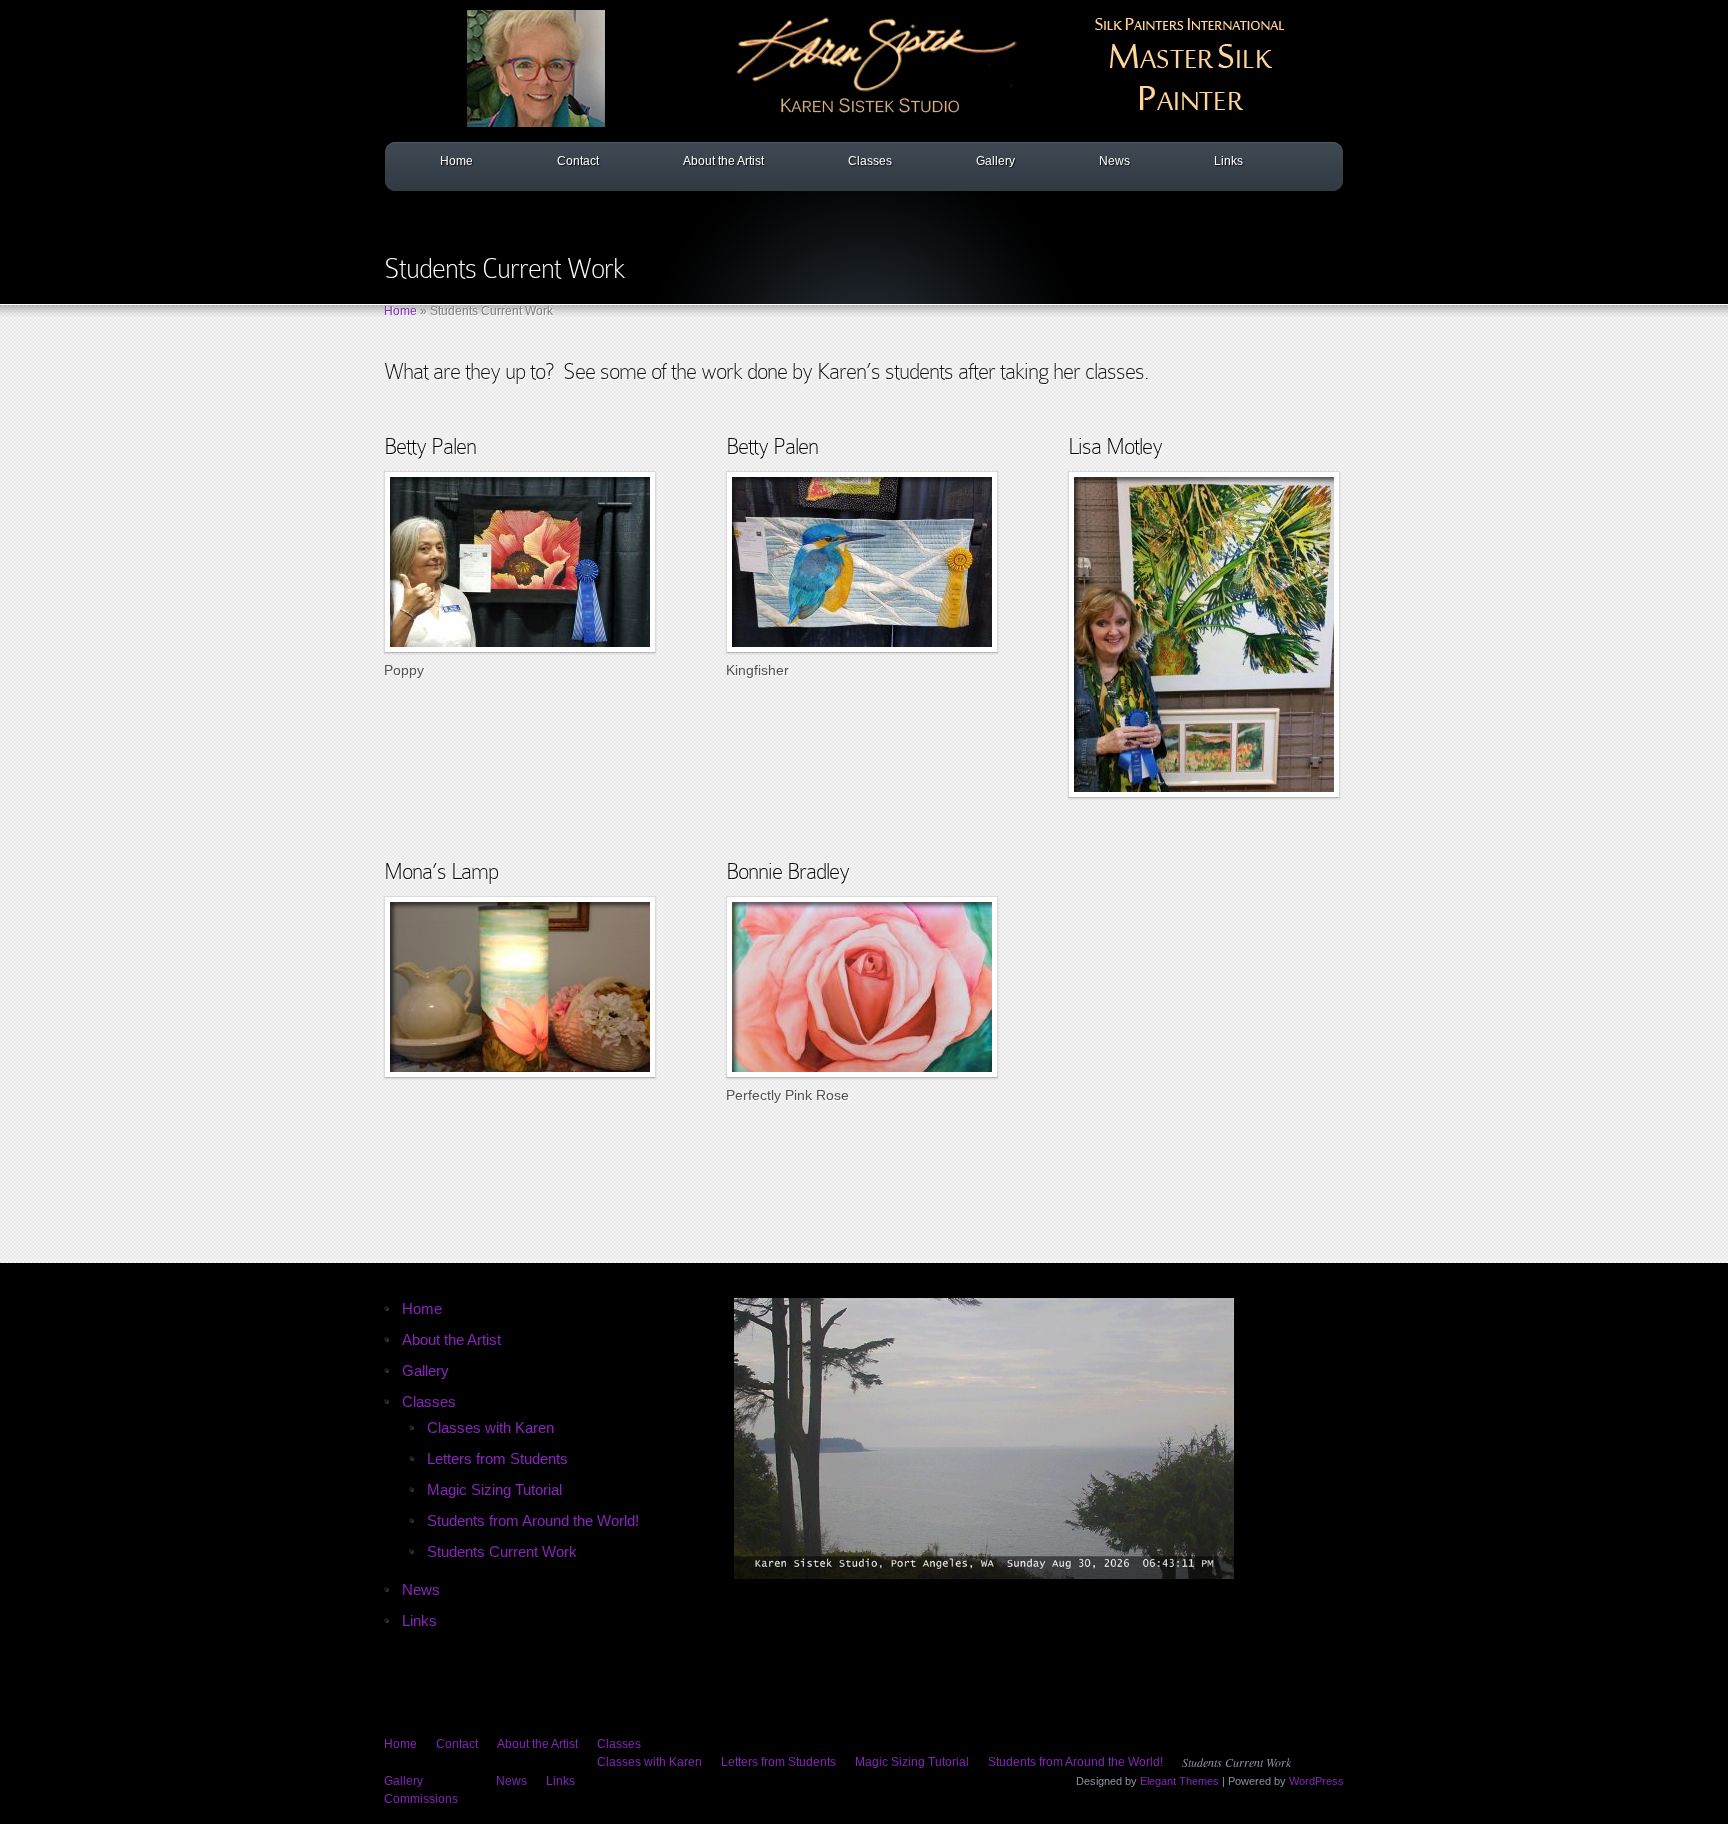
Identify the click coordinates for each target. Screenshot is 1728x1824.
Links (1228, 161)
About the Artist (723, 161)
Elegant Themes (1179, 1781)
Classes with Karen (490, 1427)
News (1114, 161)
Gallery (995, 161)
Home (456, 161)
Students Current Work (502, 1551)
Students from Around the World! (533, 1520)
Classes (870, 161)
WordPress (1316, 1781)
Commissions (421, 1799)
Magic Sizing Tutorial (494, 1489)
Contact (578, 161)
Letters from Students (497, 1458)
